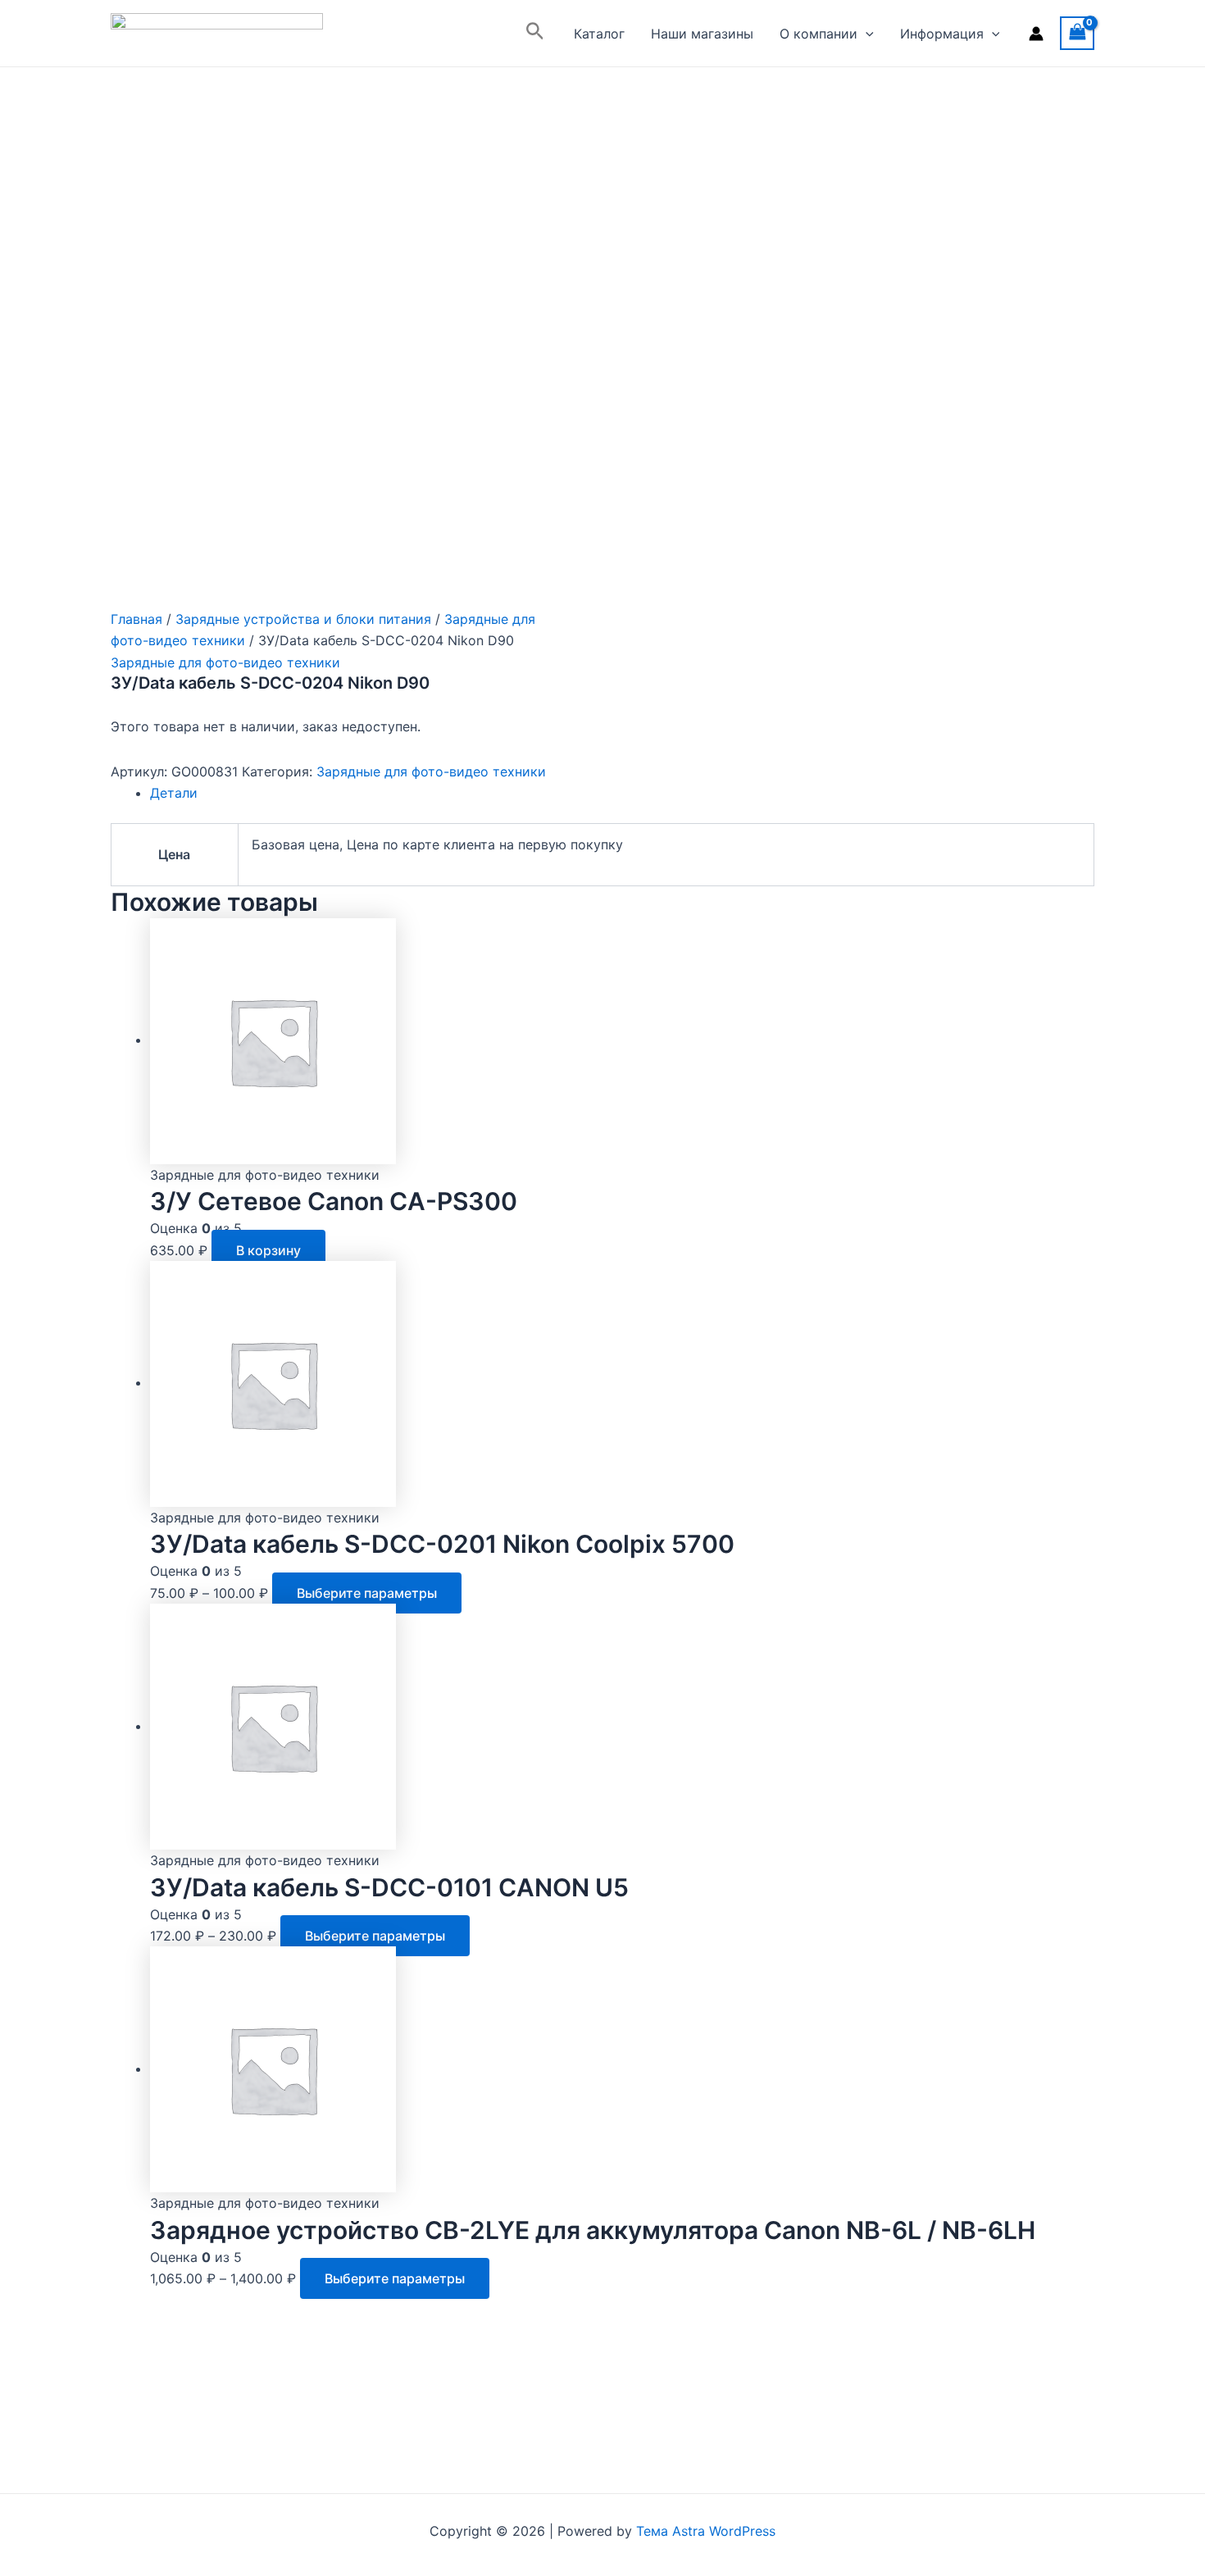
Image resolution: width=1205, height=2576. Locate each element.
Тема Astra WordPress (706, 2531)
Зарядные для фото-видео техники (225, 662)
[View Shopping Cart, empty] (1077, 33)
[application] (866, 34)
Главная (136, 619)
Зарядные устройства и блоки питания (303, 619)
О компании (818, 34)
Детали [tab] (174, 793)
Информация (942, 34)
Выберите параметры (367, 1593)
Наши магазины (702, 34)
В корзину (268, 1250)
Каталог (599, 34)
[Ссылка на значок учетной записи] (1036, 34)
